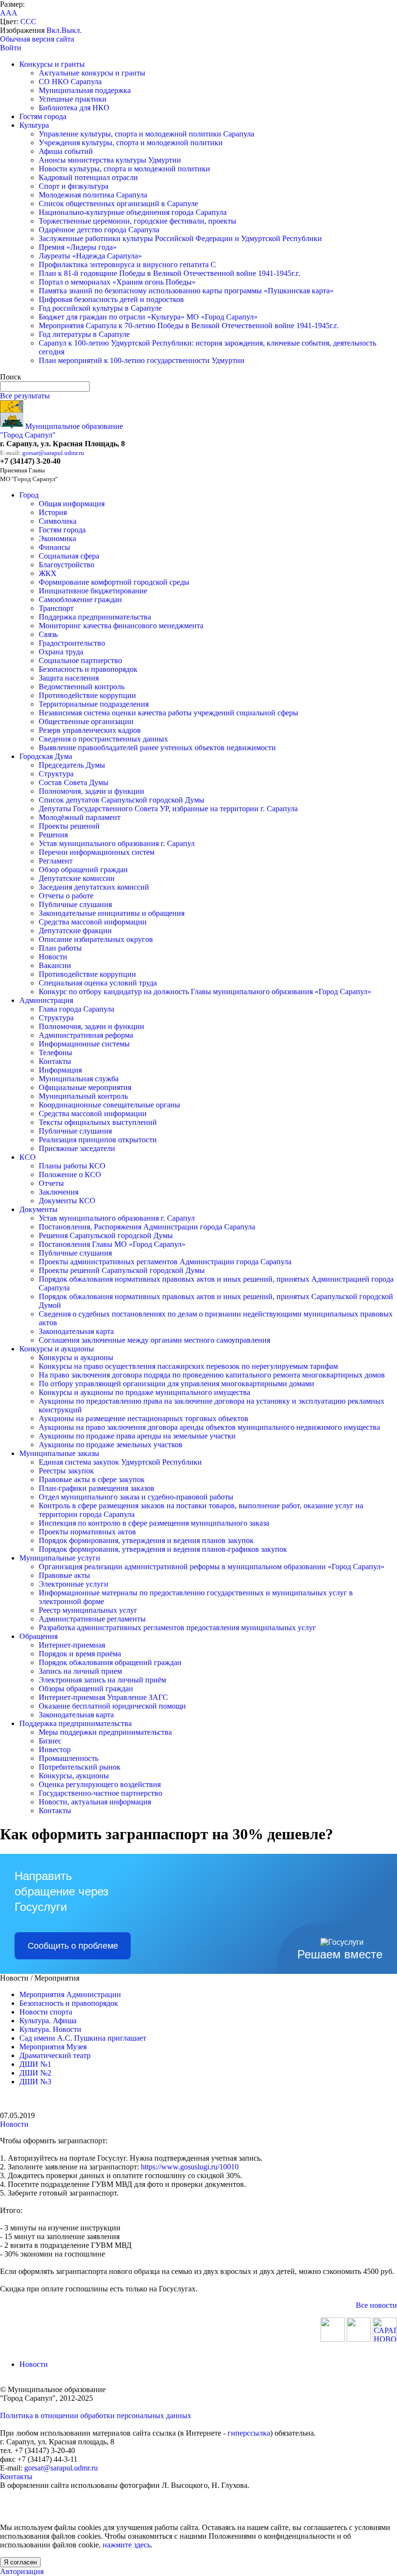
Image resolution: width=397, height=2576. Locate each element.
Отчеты (51, 1183)
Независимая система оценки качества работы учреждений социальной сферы (168, 713)
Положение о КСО (70, 1174)
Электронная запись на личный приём (102, 1680)
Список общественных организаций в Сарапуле (118, 204)
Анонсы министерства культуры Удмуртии (110, 160)
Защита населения (69, 678)
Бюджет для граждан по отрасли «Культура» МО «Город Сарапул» (148, 317)
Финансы (54, 547)
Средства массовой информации (93, 922)
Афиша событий (66, 151)
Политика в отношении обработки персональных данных (96, 2416)
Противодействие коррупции (87, 695)
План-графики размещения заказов (97, 1488)
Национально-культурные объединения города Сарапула (133, 212)
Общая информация (72, 504)
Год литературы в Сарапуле (84, 334)
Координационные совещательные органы (109, 1105)
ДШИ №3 (35, 2082)
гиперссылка (249, 2433)
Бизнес (50, 1741)
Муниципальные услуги (60, 1558)
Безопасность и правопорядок (88, 669)
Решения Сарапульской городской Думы (106, 1235)
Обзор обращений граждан (83, 870)
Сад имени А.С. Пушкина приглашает (83, 2038)
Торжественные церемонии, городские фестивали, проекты (137, 221)
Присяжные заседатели (77, 1148)
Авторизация (22, 2571)
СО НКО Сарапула (70, 82)
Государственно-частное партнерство (100, 1793)
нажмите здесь (127, 2545)
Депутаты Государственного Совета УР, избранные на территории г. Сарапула (168, 809)
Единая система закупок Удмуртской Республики (120, 1462)
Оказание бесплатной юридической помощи (112, 1706)
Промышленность (69, 1758)
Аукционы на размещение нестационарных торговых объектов (144, 1418)
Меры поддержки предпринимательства (105, 1732)
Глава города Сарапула (76, 1009)
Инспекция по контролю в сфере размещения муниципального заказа (154, 1523)
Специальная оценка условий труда (98, 983)
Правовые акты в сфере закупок (92, 1479)
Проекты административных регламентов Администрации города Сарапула (165, 1262)
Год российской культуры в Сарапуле (100, 308)
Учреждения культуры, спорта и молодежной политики (131, 143)
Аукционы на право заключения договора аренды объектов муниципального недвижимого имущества (209, 1427)
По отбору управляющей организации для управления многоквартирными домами (176, 1384)
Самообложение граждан (80, 599)
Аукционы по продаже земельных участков (111, 1445)
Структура (56, 774)
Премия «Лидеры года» (78, 247)
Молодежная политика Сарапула (93, 195)
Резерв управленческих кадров (90, 730)
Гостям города (43, 116)
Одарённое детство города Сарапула (99, 230)
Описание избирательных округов (96, 939)
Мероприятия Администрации (70, 1994)
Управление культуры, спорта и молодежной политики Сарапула (146, 134)
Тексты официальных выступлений (98, 1122)
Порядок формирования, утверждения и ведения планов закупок (146, 1540)
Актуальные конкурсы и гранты (92, 73)
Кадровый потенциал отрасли (88, 177)
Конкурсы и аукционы (57, 1349)
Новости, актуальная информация (95, 1802)
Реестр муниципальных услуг (88, 1610)
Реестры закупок (66, 1471)
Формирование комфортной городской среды (114, 582)
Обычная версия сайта (37, 39)
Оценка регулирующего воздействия (100, 1784)
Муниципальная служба (79, 1079)
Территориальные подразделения (94, 704)
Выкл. (72, 30)
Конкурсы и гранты (52, 64)
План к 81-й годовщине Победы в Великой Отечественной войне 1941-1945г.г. (169, 273)
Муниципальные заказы (59, 1453)
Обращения (38, 1636)
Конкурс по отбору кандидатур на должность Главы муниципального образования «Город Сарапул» (205, 992)
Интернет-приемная (72, 1645)
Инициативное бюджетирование (93, 591)
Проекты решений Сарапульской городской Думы (122, 1270)
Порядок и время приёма (80, 1654)
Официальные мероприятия (85, 1087)
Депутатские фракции (75, 931)
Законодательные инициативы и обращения (112, 913)
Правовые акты (64, 1575)
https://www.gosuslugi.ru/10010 (190, 2167)
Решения (53, 835)
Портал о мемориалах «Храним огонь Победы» (117, 282)
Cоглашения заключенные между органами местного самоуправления (154, 1340)
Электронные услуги (74, 1584)
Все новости (376, 2305)
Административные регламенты (92, 1619)
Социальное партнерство (80, 660)
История (53, 512)
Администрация (46, 1000)
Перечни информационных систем (97, 852)
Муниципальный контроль (83, 1096)
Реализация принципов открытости (98, 1140)
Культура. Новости (50, 2029)
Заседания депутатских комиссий (94, 887)
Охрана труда (61, 652)
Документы (38, 1209)
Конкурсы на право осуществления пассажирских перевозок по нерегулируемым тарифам (188, 1366)
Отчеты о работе (66, 896)
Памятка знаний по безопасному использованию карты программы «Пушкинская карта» (186, 291)
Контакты (55, 1061)
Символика (58, 521)
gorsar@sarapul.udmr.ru (53, 453)
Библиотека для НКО (74, 108)
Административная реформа (86, 1035)
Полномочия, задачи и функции (92, 791)
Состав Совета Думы (74, 782)
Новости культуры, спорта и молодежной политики (124, 169)
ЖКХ (48, 573)
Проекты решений (69, 826)
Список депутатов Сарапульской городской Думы (122, 800)
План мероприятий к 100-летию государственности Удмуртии (142, 360)
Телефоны (55, 1053)
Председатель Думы (72, 765)
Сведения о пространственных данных (103, 739)
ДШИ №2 (35, 2073)
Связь (48, 634)
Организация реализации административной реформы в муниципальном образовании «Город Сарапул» (212, 1567)
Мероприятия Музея (53, 2047)
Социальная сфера (69, 556)
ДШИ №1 (35, 2064)
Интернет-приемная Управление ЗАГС (103, 1697)
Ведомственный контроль (82, 687)
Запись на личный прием (80, 1671)
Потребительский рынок (80, 1767)
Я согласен (20, 2562)
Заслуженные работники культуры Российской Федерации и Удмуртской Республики (180, 238)
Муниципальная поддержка (85, 90)
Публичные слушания (75, 904)
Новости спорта (46, 2012)
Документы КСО (67, 1201)
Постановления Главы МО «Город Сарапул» (112, 1244)
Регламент (56, 861)
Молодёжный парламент (80, 817)
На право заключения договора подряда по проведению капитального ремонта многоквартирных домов (212, 1375)
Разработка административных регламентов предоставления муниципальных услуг (177, 1628)
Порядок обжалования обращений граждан (110, 1662)
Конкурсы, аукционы (74, 1776)
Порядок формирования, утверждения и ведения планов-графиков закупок (163, 1549)
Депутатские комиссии (77, 878)
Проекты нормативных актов (87, 1532)
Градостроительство (72, 643)
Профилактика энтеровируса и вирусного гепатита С (127, 265)
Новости (53, 957)
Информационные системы (84, 1044)
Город (29, 495)
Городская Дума (46, 756)
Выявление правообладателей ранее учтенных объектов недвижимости (157, 748)
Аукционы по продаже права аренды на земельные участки (137, 1436)
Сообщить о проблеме (73, 1946)
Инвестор (55, 1750)
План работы (60, 948)
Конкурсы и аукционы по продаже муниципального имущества (145, 1392)
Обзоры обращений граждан (86, 1689)
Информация (60, 1070)
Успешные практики (73, 99)
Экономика (57, 538)
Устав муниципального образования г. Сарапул (117, 843)
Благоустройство (67, 565)
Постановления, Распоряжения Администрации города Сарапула (147, 1227)
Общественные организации (86, 721)
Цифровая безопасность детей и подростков (111, 299)
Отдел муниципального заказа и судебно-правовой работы (136, 1497)
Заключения (59, 1192)
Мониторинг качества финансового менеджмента (121, 626)
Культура (34, 125)
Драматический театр (55, 2055)
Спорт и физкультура (74, 186)
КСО (28, 1157)
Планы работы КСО (72, 1166)
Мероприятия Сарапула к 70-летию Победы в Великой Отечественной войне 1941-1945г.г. (189, 326)
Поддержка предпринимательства (95, 617)
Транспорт (56, 608)
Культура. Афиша (48, 2021)
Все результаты (25, 396)
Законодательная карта (76, 1331)
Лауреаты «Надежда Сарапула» (90, 256)
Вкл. (54, 30)
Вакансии (55, 965)
